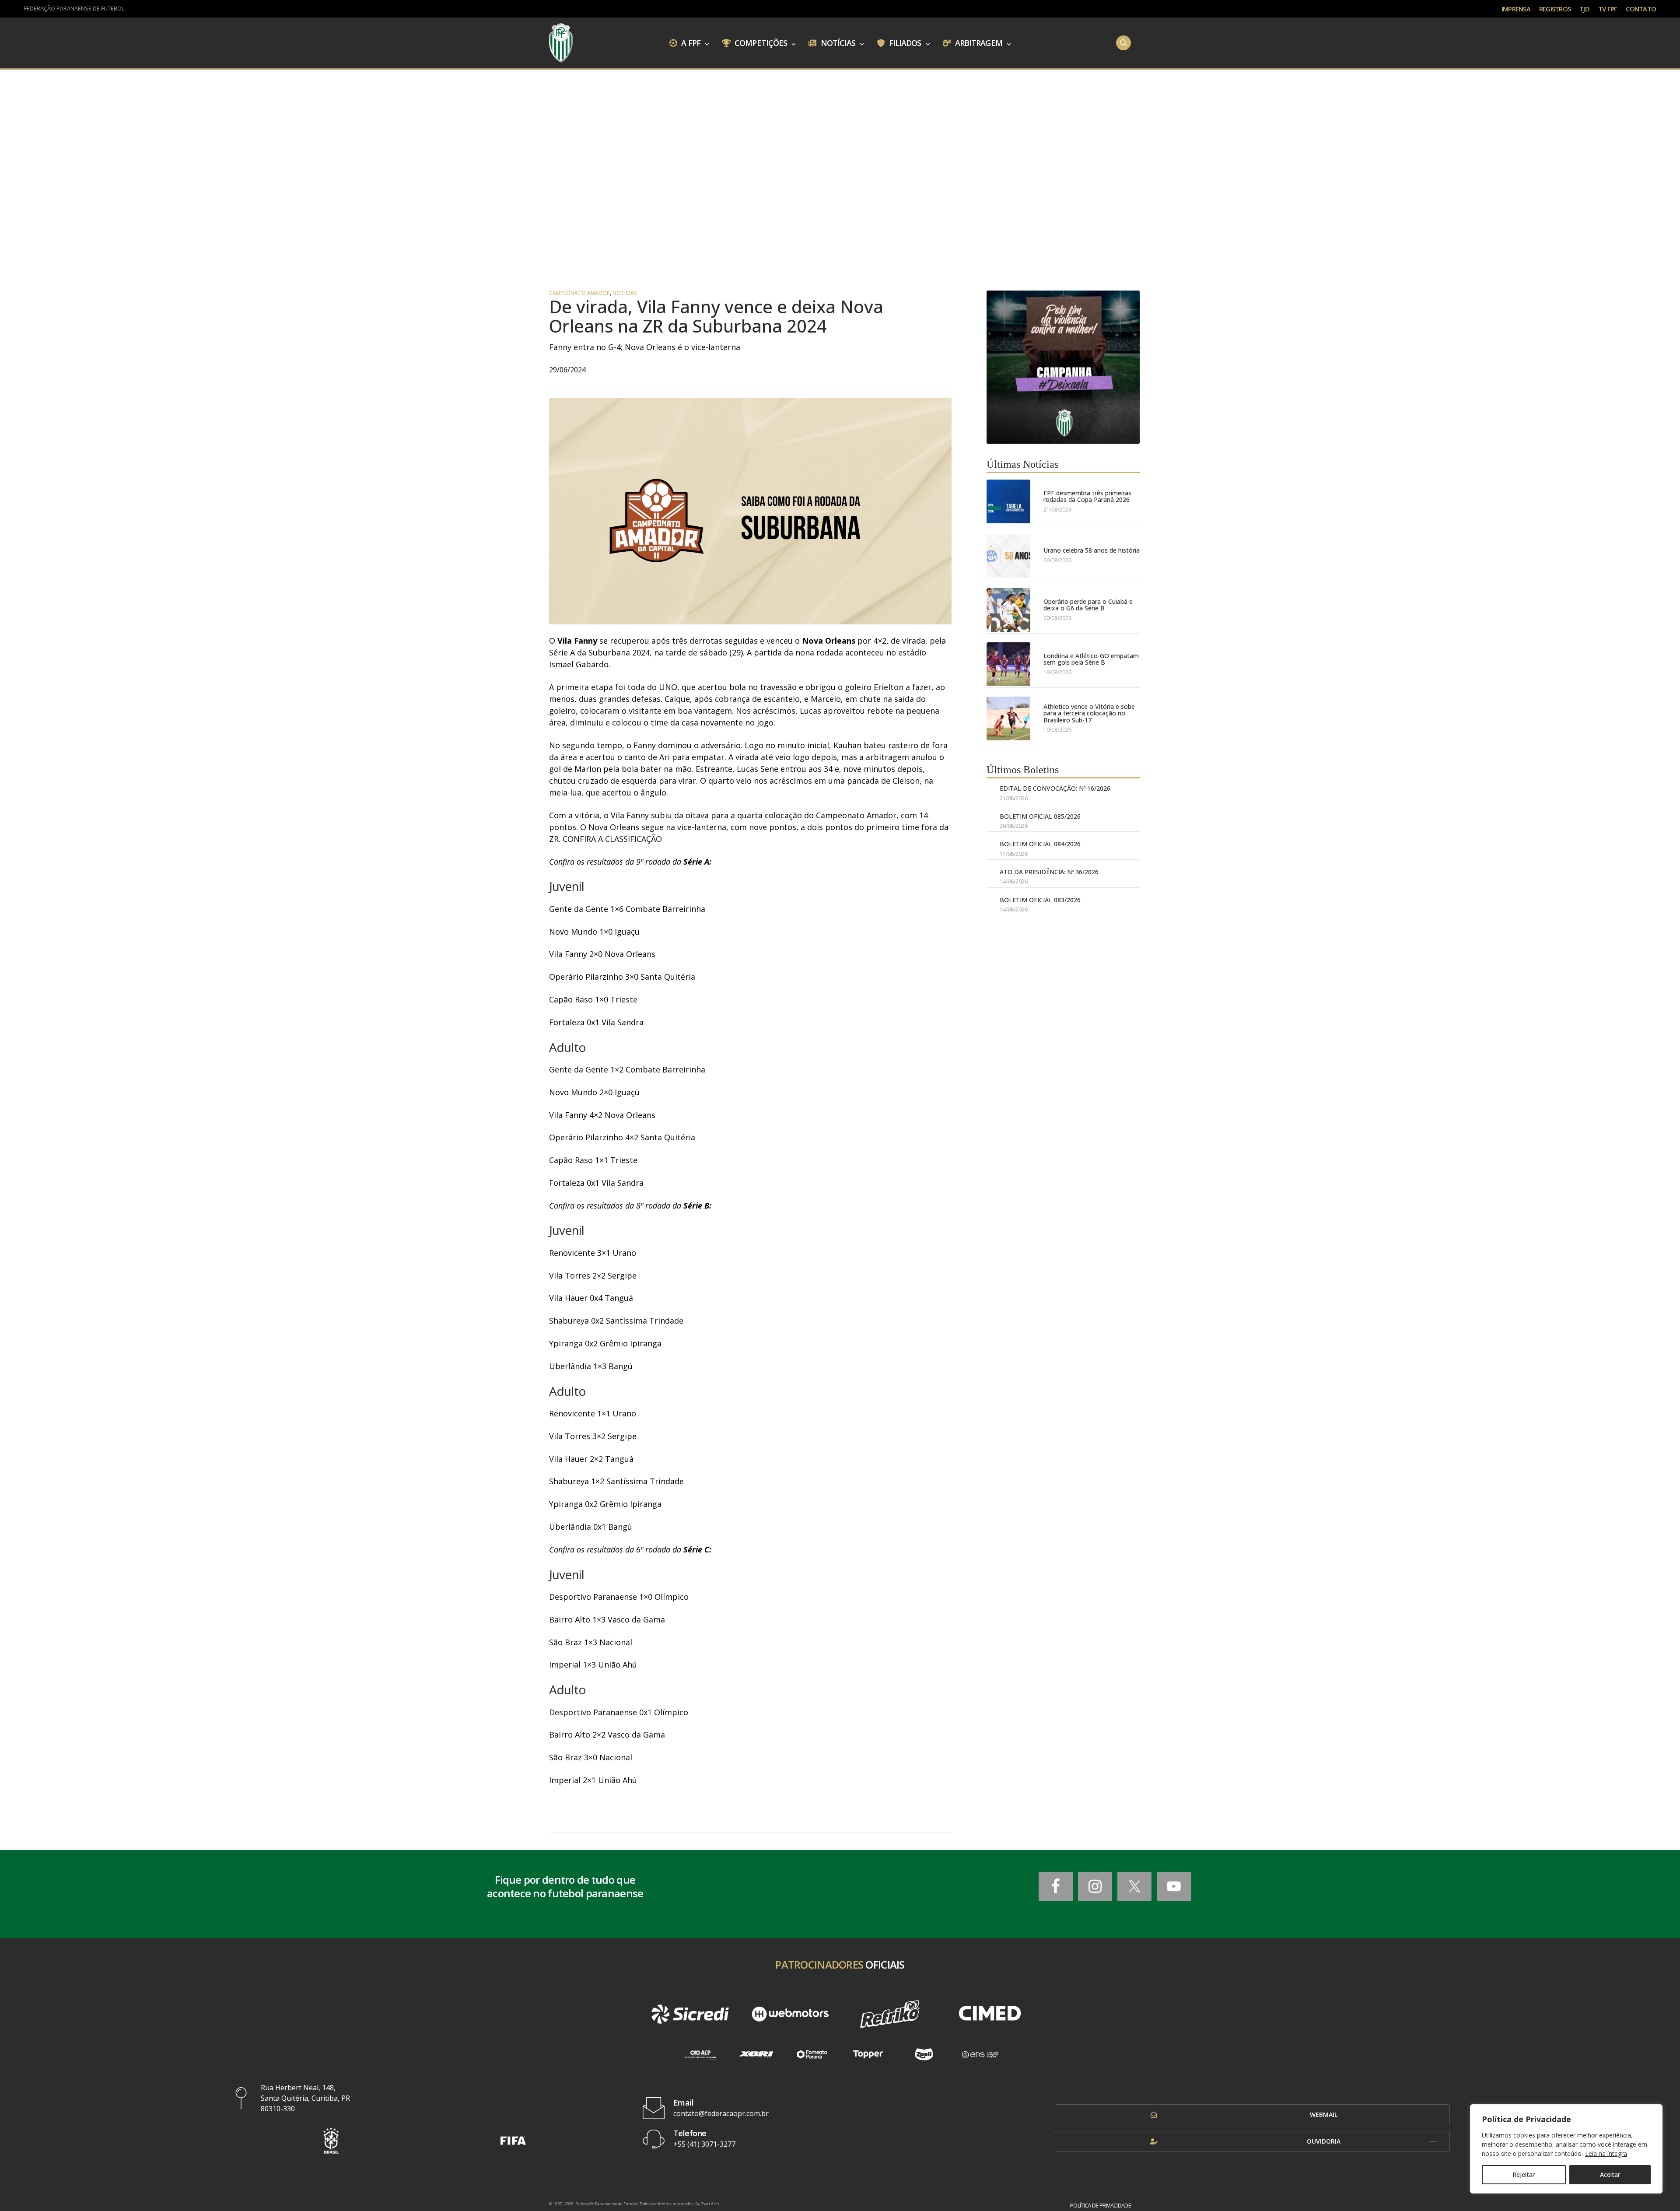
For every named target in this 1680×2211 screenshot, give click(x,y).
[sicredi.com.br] (690, 2014)
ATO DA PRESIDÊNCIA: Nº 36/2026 (1049, 872)
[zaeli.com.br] (924, 2055)
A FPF (690, 42)
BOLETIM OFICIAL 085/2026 (1040, 816)
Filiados (904, 42)
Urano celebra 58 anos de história (1092, 550)
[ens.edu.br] (980, 2055)
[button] (331, 2140)
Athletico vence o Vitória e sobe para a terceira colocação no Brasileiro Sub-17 (1089, 713)
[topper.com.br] (868, 2055)
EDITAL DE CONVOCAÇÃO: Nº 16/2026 (1055, 788)
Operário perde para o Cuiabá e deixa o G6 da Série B (1088, 605)
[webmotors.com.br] (790, 2014)
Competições (760, 42)
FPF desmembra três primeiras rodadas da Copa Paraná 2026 (1087, 496)
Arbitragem (978, 42)
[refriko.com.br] (890, 2014)
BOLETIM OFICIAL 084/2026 (1040, 844)
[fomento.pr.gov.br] (812, 2055)
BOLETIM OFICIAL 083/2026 (1040, 900)
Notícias (837, 42)
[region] (1566, 2149)
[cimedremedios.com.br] (990, 2014)
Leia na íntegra (1606, 2153)
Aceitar (1610, 2174)
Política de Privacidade (1101, 2206)
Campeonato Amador (579, 293)
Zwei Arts (710, 2204)
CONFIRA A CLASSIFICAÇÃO (612, 839)
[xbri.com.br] (756, 2055)
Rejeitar (1524, 2174)
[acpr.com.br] (700, 2055)
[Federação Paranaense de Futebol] (561, 43)
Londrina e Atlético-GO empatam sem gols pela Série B (1091, 659)
